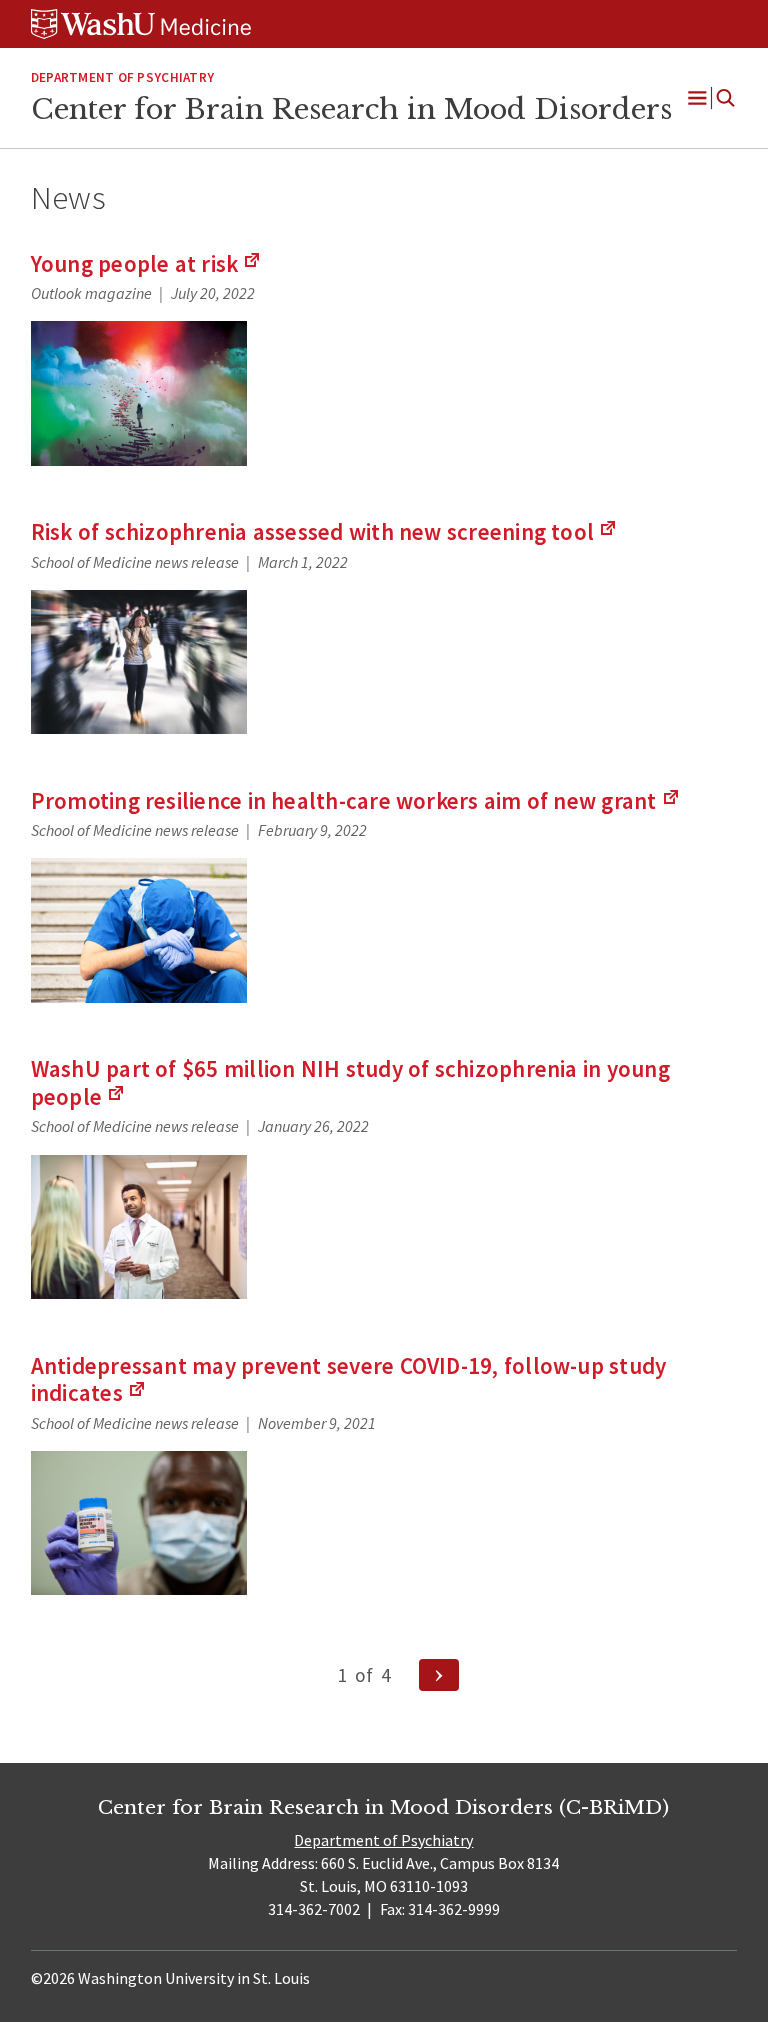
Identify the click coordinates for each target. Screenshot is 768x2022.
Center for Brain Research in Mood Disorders (351, 109)
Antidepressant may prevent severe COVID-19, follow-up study (349, 1379)
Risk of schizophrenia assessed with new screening (324, 531)
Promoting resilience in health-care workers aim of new (356, 800)
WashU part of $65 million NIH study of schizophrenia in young (350, 1082)
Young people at (147, 263)
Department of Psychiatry (122, 77)
